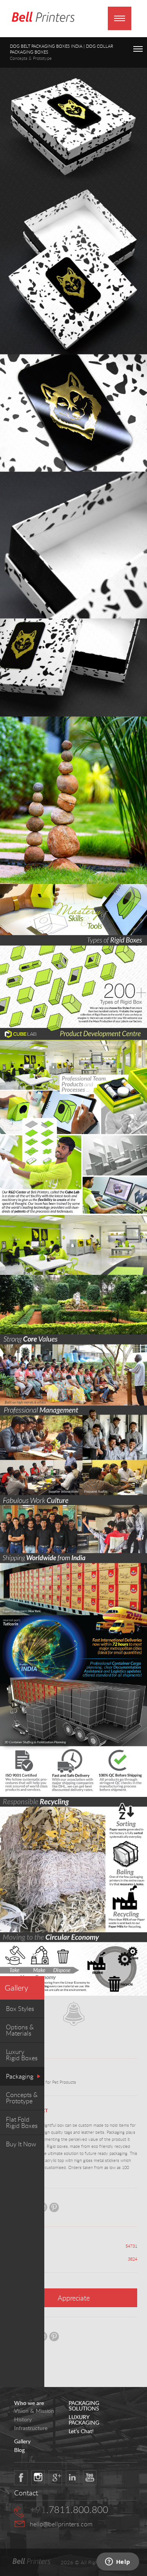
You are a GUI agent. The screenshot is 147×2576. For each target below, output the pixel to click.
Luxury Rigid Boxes (22, 2055)
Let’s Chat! (81, 2431)
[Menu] (120, 18)
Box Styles (20, 2009)
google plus (55, 2478)
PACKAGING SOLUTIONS (84, 2406)
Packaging (20, 2076)
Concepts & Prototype (22, 2098)
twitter (38, 2478)
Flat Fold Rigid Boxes (22, 2122)
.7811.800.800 (69, 2509)
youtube (90, 2478)
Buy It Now (21, 2144)
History (23, 2419)
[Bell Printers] (43, 17)
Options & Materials (20, 2030)
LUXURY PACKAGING (84, 2420)
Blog (19, 2450)
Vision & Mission (34, 2411)
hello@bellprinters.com (61, 2524)
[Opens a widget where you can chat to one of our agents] (118, 2562)
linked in (73, 2478)
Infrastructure (31, 2428)
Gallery (16, 1988)
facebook (21, 2478)
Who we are (29, 2403)
